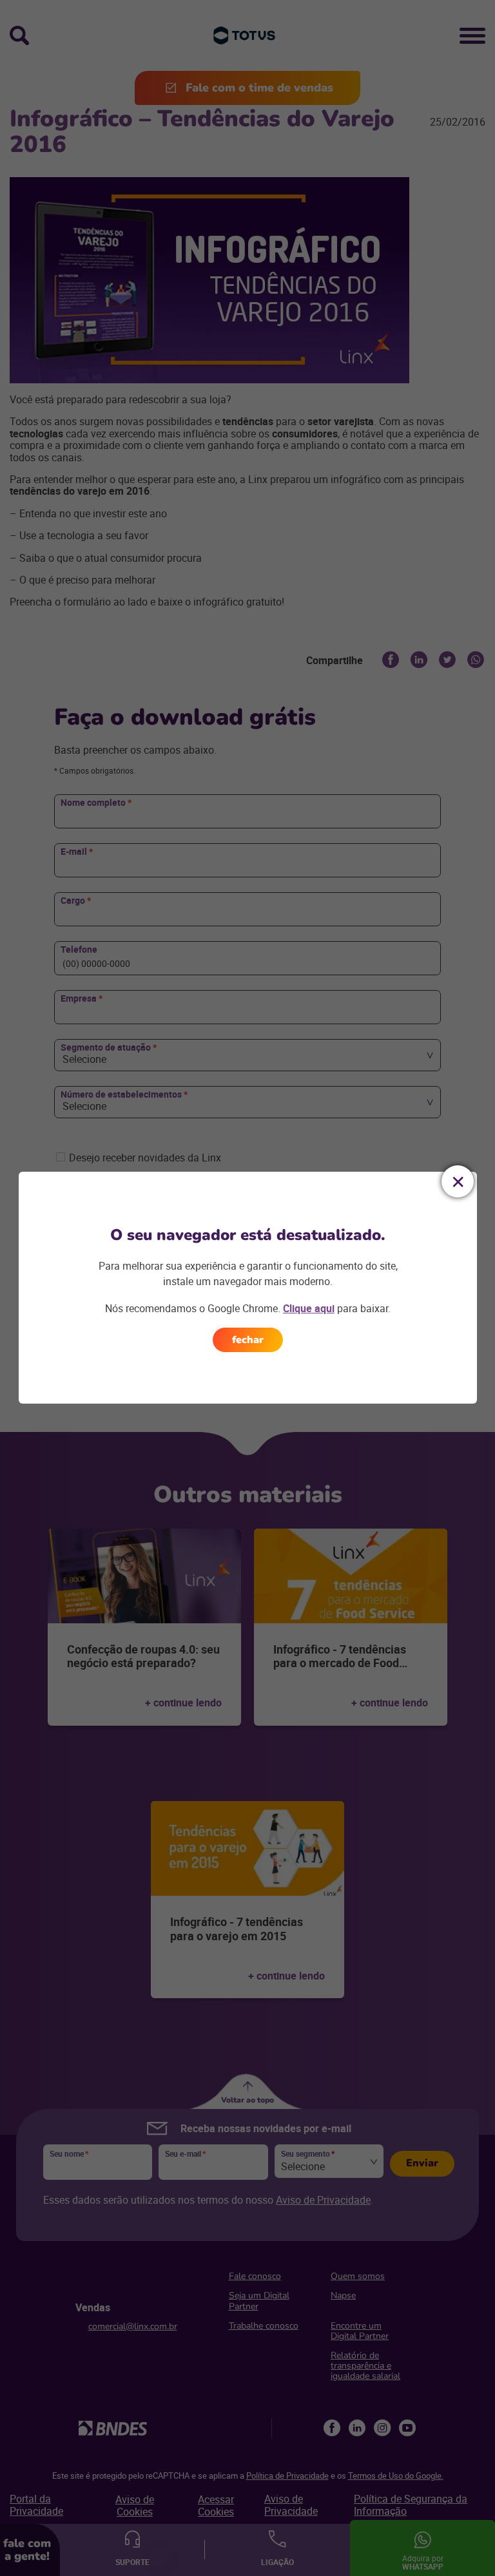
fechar (248, 1340)
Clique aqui (309, 1308)
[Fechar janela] (458, 1181)
